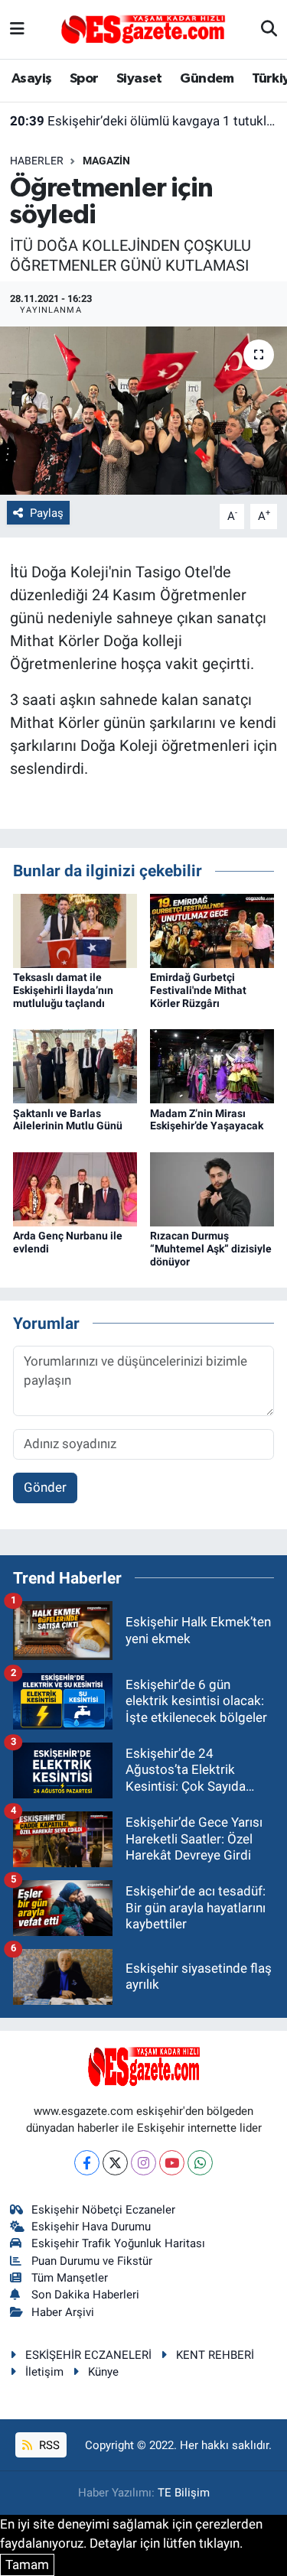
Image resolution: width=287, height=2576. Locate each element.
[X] (115, 2163)
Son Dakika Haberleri (85, 2295)
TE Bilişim (184, 2493)
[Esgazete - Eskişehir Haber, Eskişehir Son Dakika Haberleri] (143, 28)
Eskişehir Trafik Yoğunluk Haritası (118, 2243)
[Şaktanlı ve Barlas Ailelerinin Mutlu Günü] (75, 1065)
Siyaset (139, 79)
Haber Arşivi (63, 2312)
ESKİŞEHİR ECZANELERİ (88, 2355)
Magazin (106, 161)
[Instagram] (143, 2163)
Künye (103, 2372)
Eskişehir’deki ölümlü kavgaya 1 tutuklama (144, 121)
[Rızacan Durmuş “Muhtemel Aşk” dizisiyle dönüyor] (212, 1188)
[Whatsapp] (200, 2163)
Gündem (207, 79)
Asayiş (31, 79)
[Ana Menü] (17, 29)
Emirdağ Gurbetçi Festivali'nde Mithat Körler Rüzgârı (198, 990)
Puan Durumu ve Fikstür (92, 2261)
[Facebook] (87, 2163)
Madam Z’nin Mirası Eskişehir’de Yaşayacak (207, 1120)
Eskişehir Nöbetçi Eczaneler (103, 2210)
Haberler (37, 161)
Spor (84, 79)
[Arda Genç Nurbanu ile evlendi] (75, 1188)
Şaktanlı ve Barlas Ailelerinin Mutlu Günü (68, 1120)
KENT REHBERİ (215, 2355)
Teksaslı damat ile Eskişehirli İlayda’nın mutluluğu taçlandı (63, 990)
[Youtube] (172, 2163)
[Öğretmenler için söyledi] (143, 411)
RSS (48, 2445)
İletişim (44, 2372)
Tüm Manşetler (70, 2278)
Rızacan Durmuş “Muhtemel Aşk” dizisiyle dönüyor (211, 1249)
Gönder (45, 1487)
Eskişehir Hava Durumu (91, 2227)
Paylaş (47, 513)
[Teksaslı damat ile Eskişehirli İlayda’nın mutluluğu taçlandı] (75, 930)
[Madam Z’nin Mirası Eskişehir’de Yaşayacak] (212, 1065)
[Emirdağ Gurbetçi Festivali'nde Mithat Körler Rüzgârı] (212, 930)
